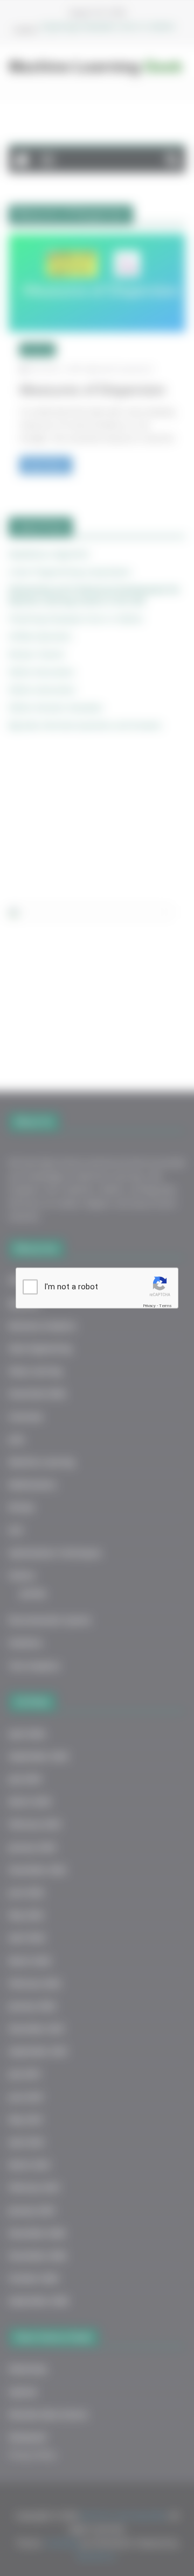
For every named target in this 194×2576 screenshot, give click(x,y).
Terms (165, 1305)
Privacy (149, 1305)
